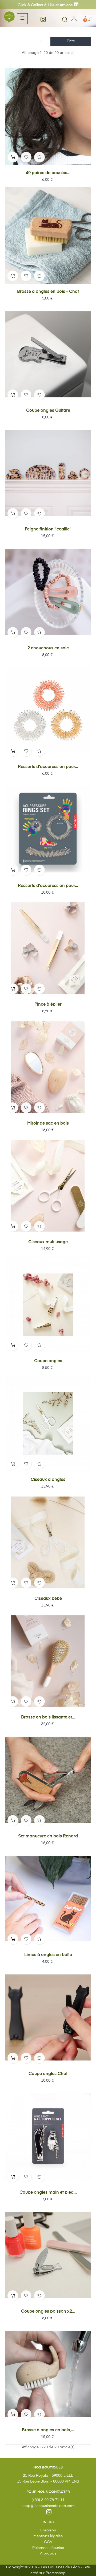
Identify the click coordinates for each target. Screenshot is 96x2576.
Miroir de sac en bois (48, 1124)
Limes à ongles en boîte (48, 1955)
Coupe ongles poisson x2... (48, 2312)
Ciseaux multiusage (48, 1242)
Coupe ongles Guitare (48, 411)
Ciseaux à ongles (48, 1480)
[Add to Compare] (39, 157)
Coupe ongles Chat (48, 2074)
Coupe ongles (48, 1361)
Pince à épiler (48, 1005)
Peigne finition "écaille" (48, 529)
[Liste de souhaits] (26, 157)
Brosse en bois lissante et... (48, 1717)
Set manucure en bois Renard (48, 1836)
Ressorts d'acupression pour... (48, 767)
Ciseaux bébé (48, 1599)
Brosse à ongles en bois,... (48, 2430)
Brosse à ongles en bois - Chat (48, 292)
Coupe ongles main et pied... (48, 2193)
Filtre (71, 41)
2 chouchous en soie (48, 648)
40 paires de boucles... (48, 173)
